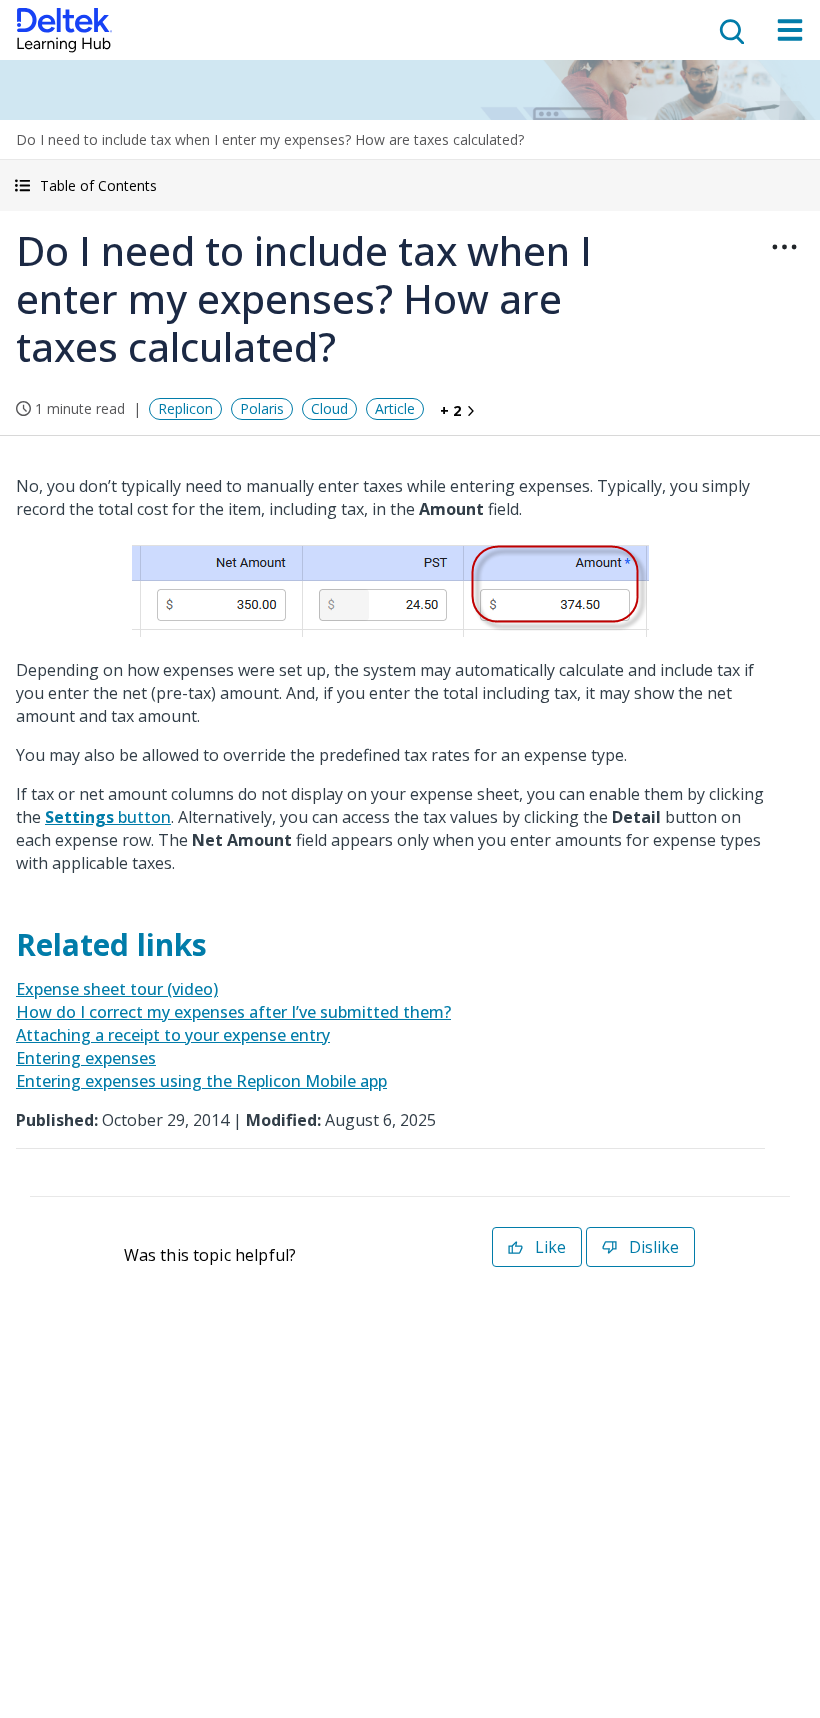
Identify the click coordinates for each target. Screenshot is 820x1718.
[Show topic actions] (784, 247)
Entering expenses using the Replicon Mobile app (201, 1081)
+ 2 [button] (450, 410)
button (108, 817)
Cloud (329, 408)
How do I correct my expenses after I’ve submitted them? (233, 1012)
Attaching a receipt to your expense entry (173, 1035)
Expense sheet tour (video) (117, 989)
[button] (410, 185)
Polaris (262, 408)
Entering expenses (86, 1058)
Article (395, 408)
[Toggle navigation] (790, 30)
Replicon (185, 408)
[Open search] (730, 30)
